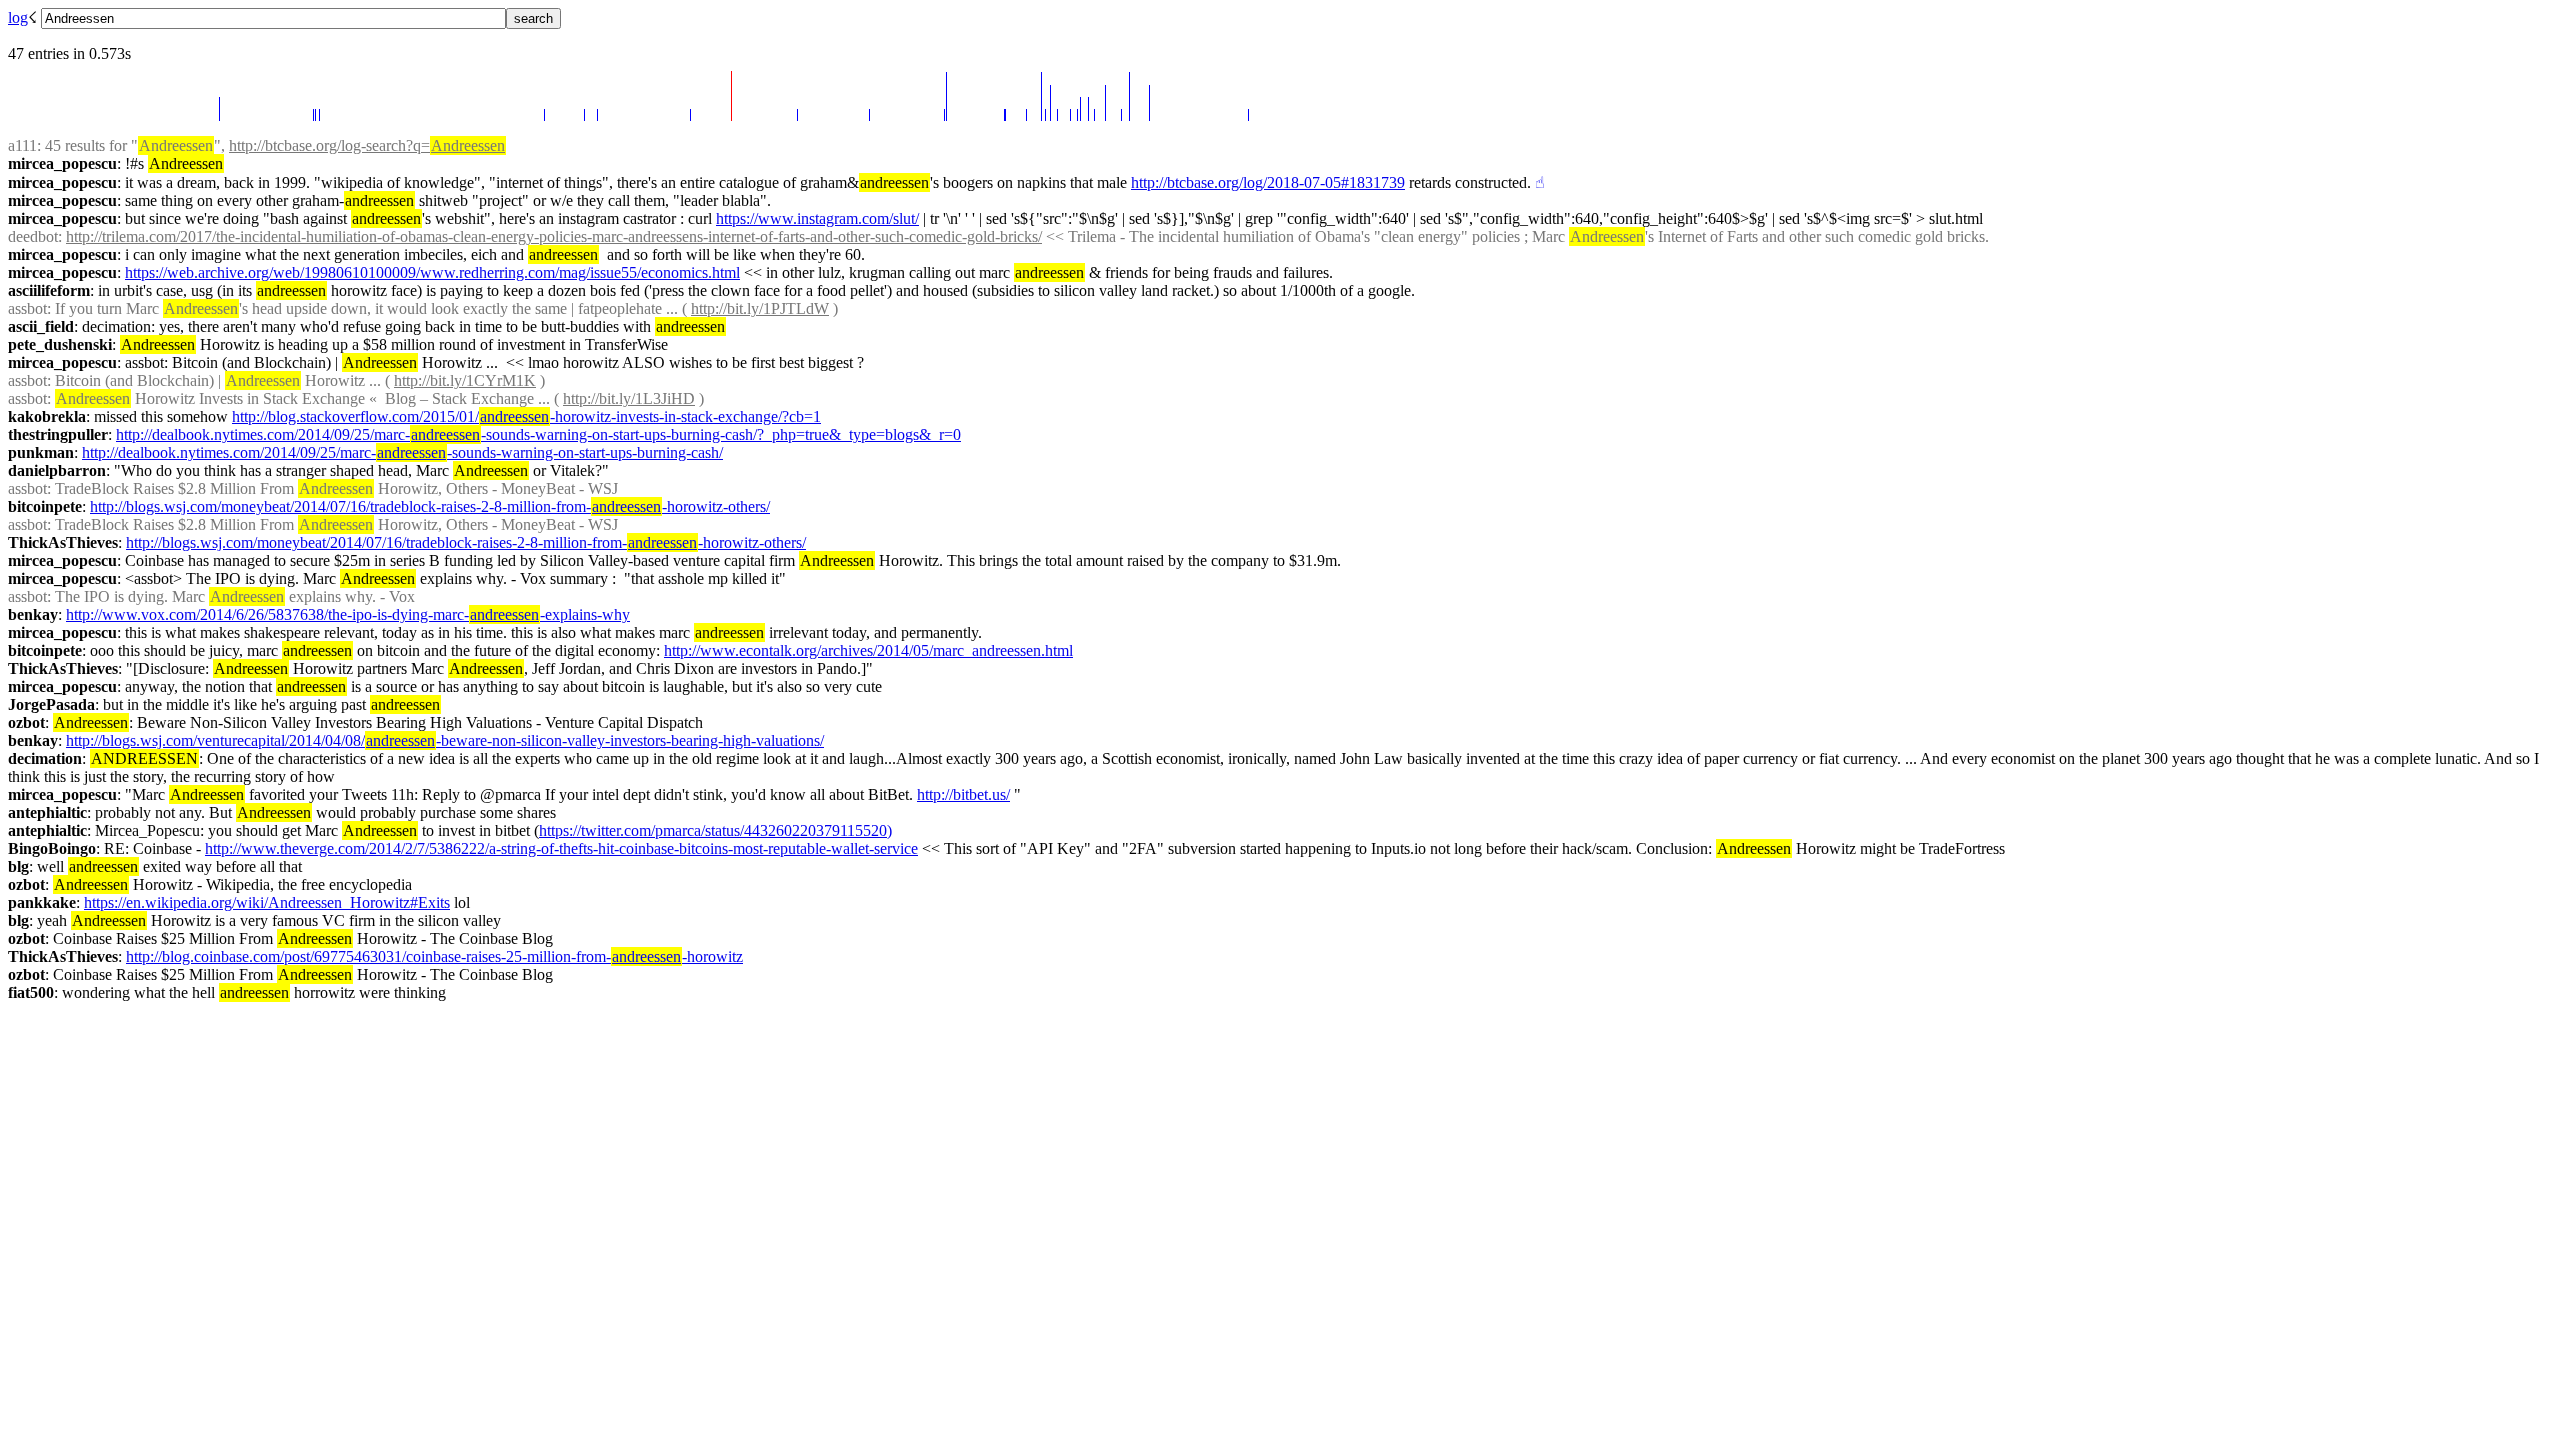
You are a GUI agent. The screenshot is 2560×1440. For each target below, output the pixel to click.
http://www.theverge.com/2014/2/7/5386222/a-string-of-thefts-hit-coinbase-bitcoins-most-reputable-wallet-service (561, 848)
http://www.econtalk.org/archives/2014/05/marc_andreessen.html (868, 650)
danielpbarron (57, 470)
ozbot (26, 722)
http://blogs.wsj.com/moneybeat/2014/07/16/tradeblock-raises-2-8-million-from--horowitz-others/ (430, 506)
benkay (33, 614)
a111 (22, 145)
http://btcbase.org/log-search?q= (367, 145)
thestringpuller (58, 434)
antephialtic (47, 812)
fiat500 (31, 992)
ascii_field (41, 326)
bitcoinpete (45, 506)
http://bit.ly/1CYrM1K (465, 380)
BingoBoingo (52, 848)
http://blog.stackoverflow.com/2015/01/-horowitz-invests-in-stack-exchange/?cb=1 (526, 416)
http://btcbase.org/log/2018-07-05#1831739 (1268, 182)
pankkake (42, 902)
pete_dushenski (60, 344)
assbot (27, 308)
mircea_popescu (62, 163)
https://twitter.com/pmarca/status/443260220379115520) (715, 830)
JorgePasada (51, 704)
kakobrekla (47, 416)
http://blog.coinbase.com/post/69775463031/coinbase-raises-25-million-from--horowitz (434, 956)
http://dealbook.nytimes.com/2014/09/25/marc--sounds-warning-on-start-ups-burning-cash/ (402, 452)
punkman (41, 452)
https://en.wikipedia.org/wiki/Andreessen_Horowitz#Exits (267, 902)
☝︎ (1540, 182)
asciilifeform (49, 290)
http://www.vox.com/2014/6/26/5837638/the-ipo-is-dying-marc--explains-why (348, 614)
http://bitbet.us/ (963, 794)
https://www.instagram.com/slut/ (817, 218)
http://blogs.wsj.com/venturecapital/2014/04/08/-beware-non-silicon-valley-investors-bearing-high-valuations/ (445, 740)
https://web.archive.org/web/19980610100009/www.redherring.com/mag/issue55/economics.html (432, 272)
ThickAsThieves (63, 542)
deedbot (33, 236)
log (18, 17)
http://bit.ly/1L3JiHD (629, 398)
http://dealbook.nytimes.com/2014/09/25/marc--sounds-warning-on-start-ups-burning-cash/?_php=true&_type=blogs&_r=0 (538, 434)
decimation (45, 758)
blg (18, 866)
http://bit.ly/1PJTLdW (760, 308)
